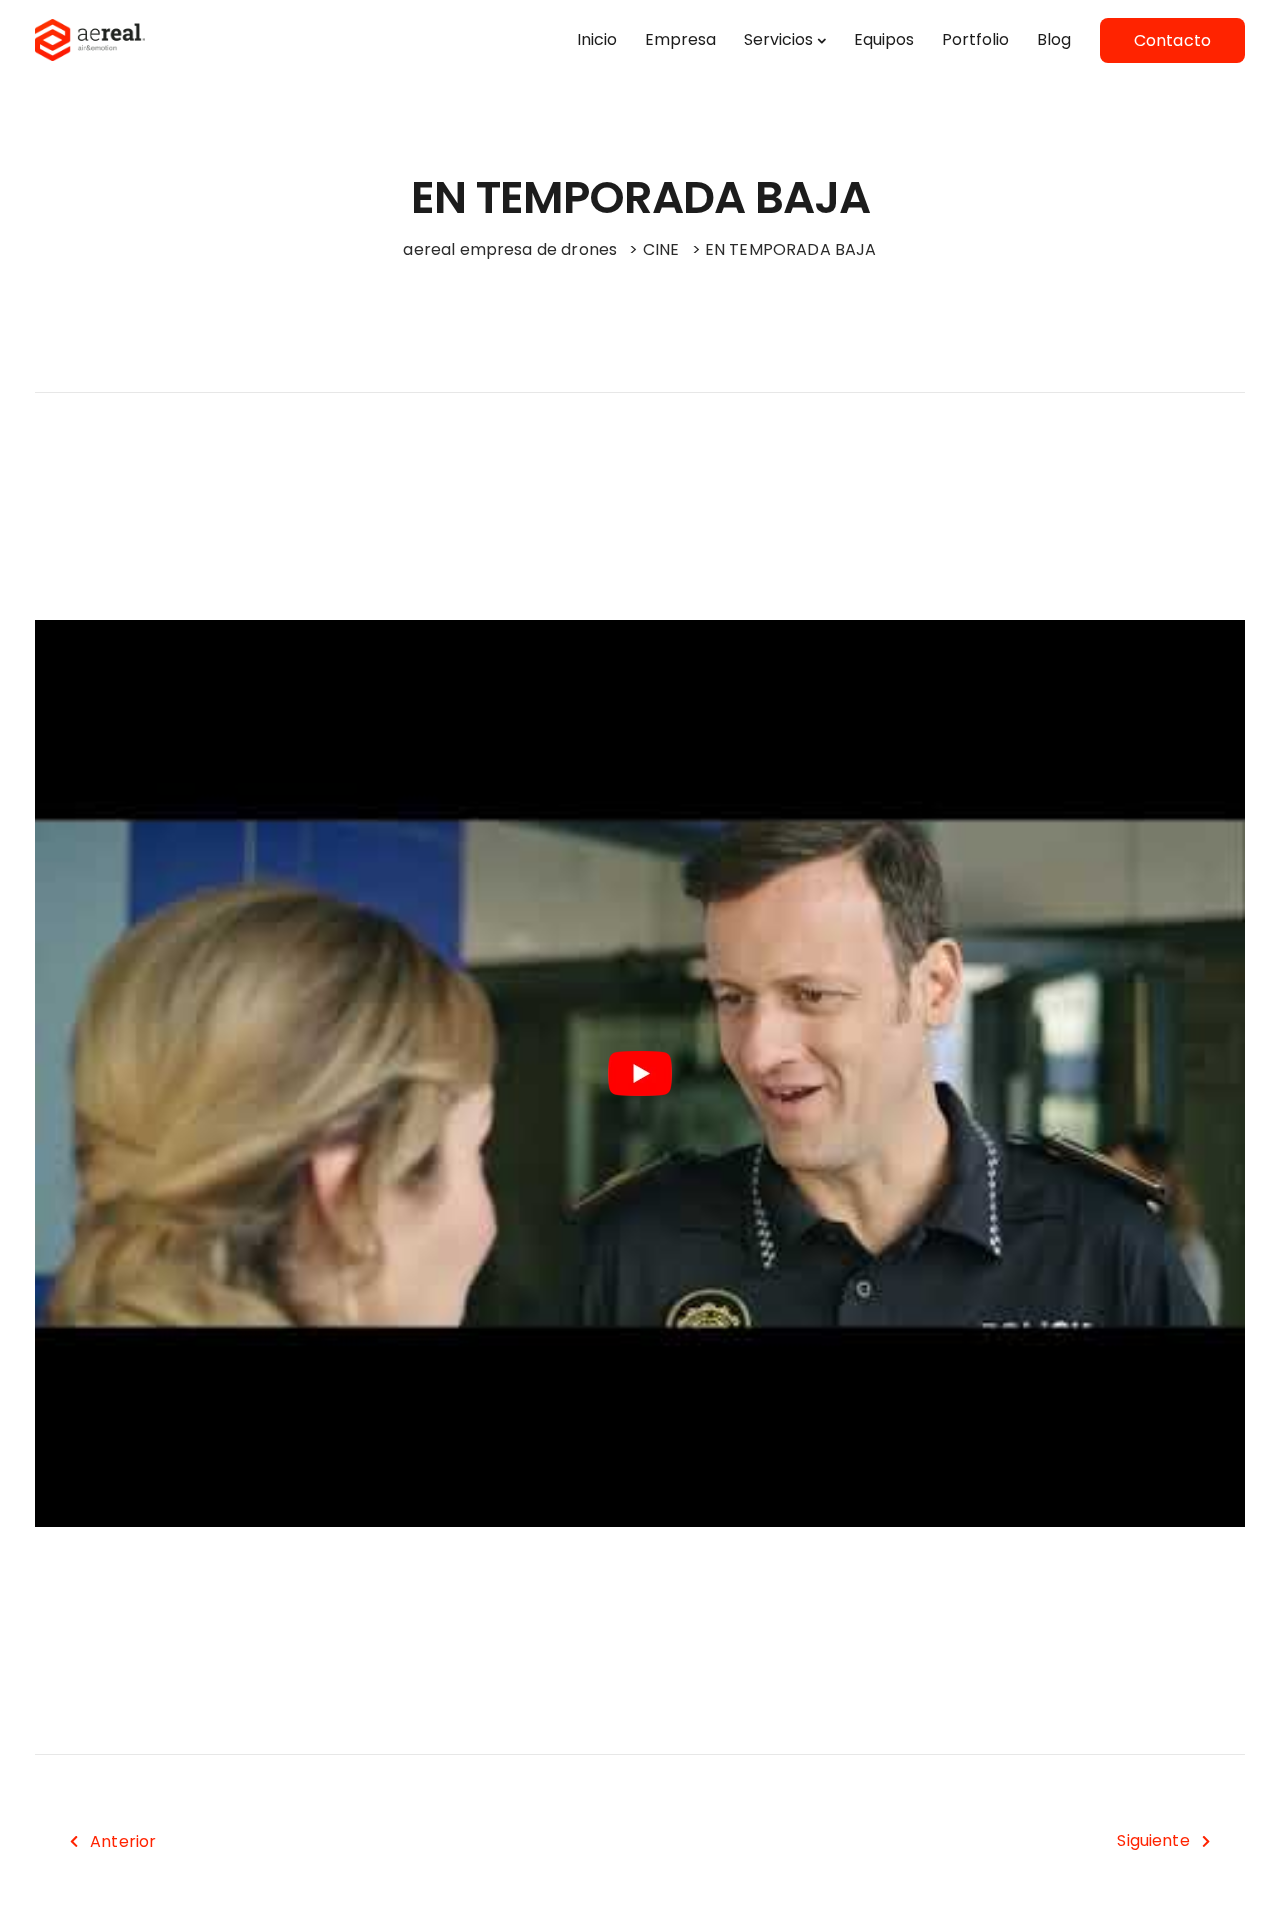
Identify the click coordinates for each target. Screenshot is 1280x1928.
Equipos (884, 39)
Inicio (597, 39)
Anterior (123, 1841)
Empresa (680, 39)
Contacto (1172, 40)
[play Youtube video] (640, 1073)
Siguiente (1153, 1840)
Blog (1054, 39)
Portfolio (975, 39)
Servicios (778, 39)
